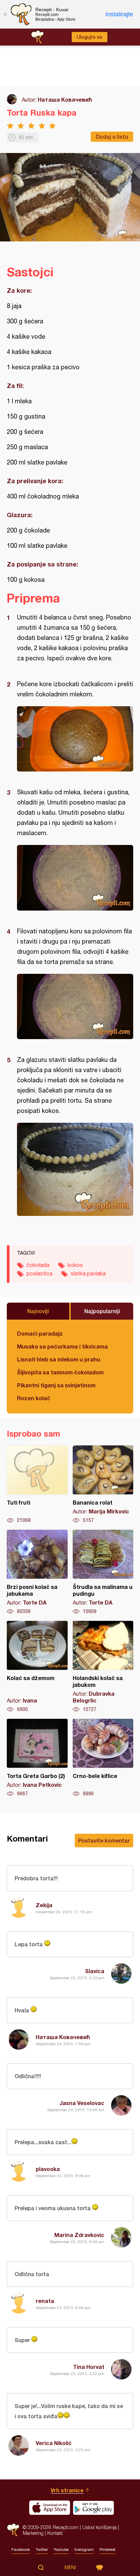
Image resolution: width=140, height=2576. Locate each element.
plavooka (48, 2169)
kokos (75, 1265)
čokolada (38, 1265)
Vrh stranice (67, 2490)
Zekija (44, 1905)
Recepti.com (13, 2530)
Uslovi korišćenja (99, 2527)
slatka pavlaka (88, 1273)
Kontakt (55, 2533)
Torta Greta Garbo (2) (37, 1758)
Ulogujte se (90, 37)
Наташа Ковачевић (65, 99)
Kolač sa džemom (37, 1667)
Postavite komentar (104, 1840)
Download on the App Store (50, 2508)
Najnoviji (38, 1311)
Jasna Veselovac (82, 2103)
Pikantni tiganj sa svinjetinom (56, 1385)
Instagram (84, 2549)
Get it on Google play (93, 2508)
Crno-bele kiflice (103, 1758)
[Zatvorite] (5, 14)
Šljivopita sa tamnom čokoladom (60, 1372)
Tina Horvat (89, 2367)
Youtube (61, 2549)
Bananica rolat (103, 1485)
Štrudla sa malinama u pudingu (103, 1572)
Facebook (21, 2549)
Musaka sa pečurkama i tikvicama (62, 1346)
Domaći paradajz (40, 1333)
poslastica (39, 1273)
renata (45, 2301)
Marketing (33, 2533)
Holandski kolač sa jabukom (103, 1667)
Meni (70, 2567)
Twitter (42, 2549)
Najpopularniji (102, 1311)
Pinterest (108, 2549)
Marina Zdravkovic (79, 2235)
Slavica (95, 1971)
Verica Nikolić (54, 2443)
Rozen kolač (34, 1398)
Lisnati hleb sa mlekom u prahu (59, 1359)
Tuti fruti (37, 1485)
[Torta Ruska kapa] (75, 739)
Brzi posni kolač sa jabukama (37, 1572)
